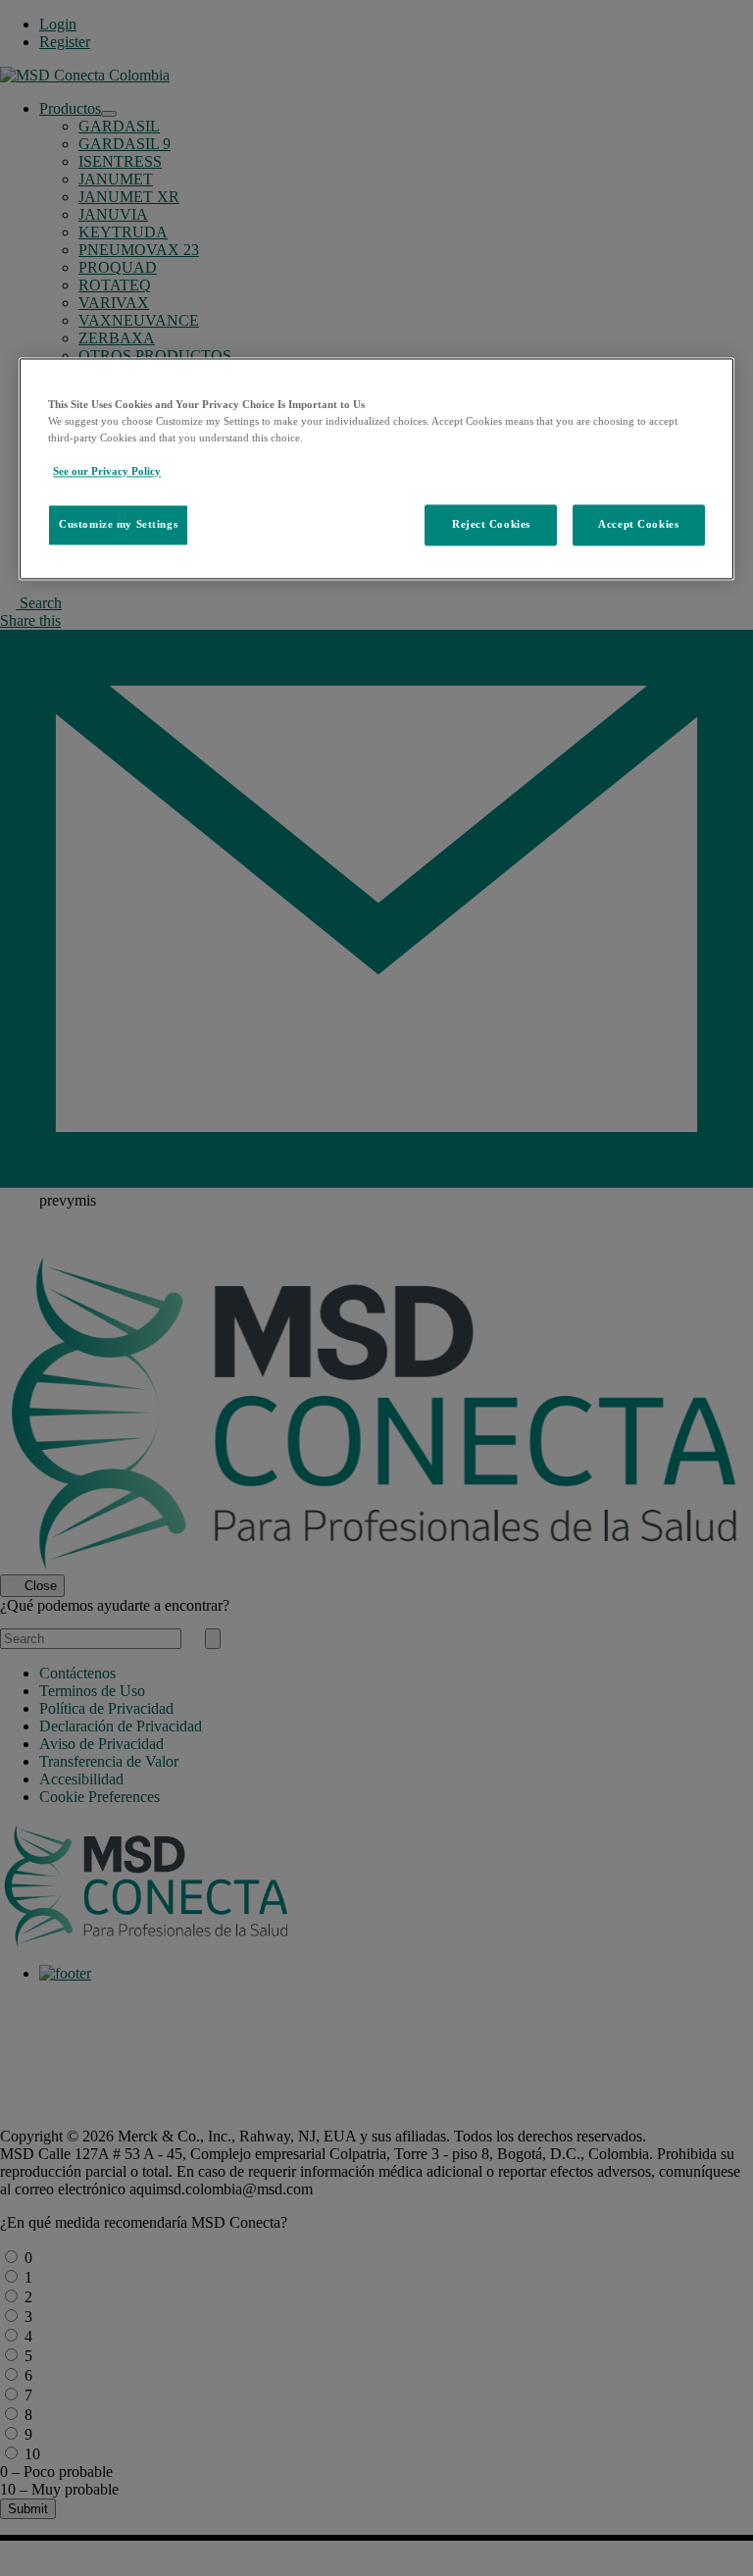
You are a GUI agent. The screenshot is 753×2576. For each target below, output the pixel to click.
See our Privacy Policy (107, 472)
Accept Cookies (638, 525)
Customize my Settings (118, 525)
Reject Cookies (491, 525)
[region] (376, 468)
